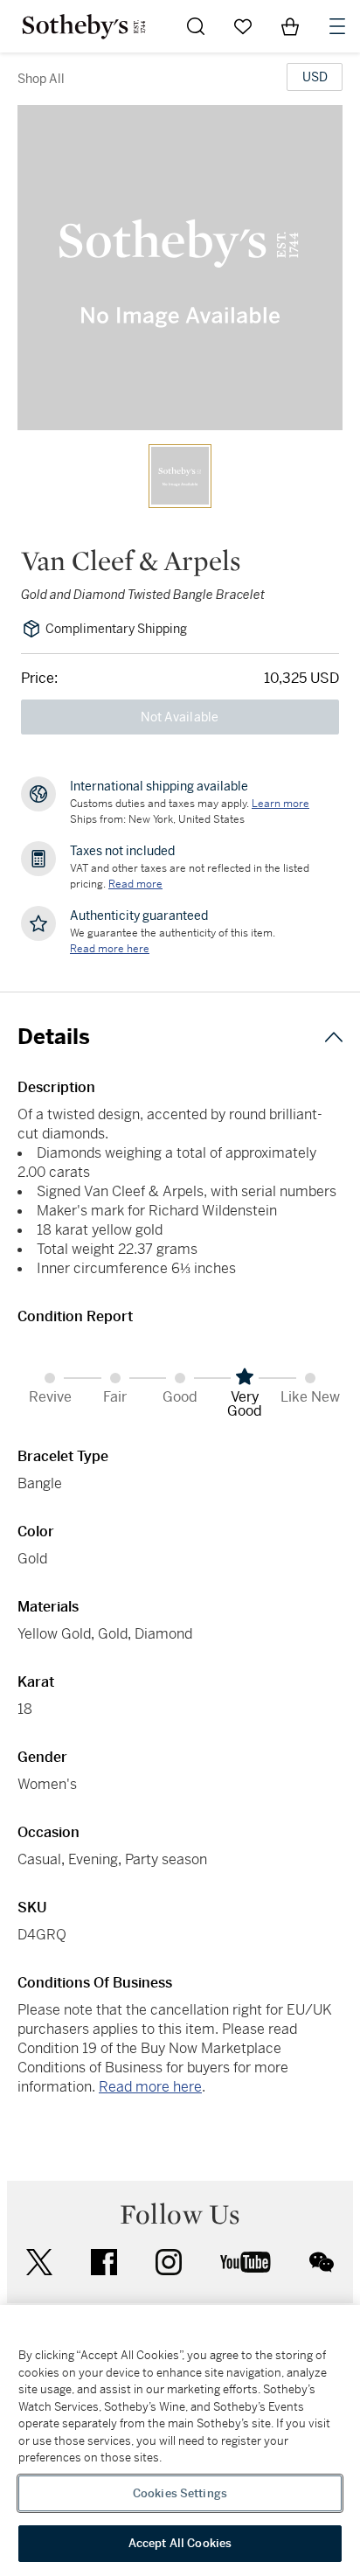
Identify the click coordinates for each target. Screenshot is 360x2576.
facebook (104, 2262)
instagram (169, 2262)
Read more (135, 884)
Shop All (41, 79)
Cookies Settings (180, 2493)
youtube (246, 2262)
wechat (322, 2262)
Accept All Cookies (180, 2543)
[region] (180, 2440)
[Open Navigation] (337, 26)
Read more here (150, 2087)
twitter (39, 2263)
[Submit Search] (196, 26)
